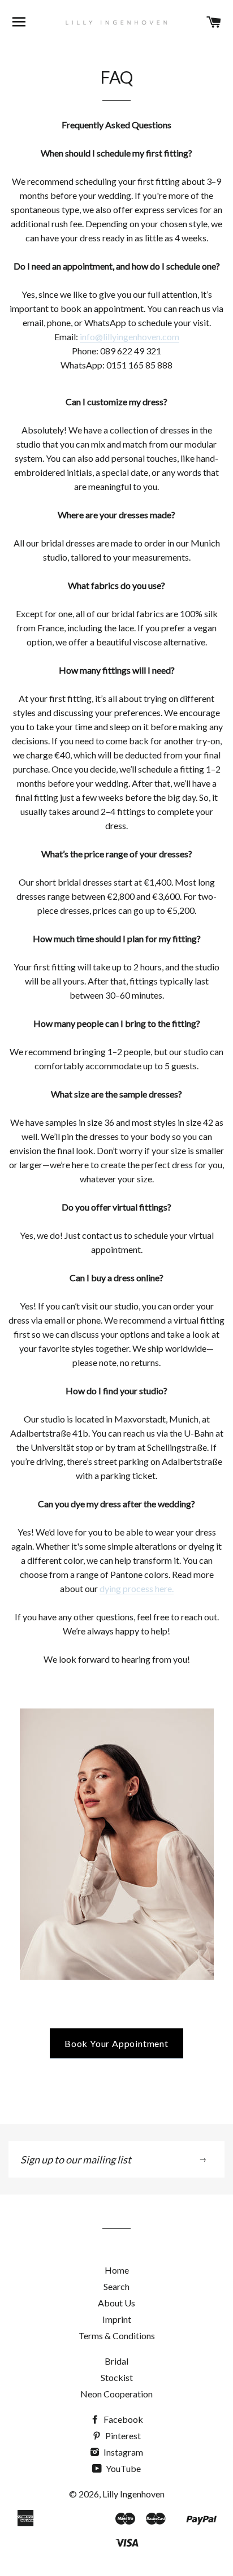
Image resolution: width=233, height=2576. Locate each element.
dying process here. (137, 1588)
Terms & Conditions (117, 2336)
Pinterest (122, 2436)
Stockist (117, 2377)
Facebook (122, 2419)
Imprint (117, 2319)
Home (117, 2270)
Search (116, 2286)
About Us (116, 2303)
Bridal (116, 2361)
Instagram (122, 2452)
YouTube (122, 2468)
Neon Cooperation (116, 2394)
